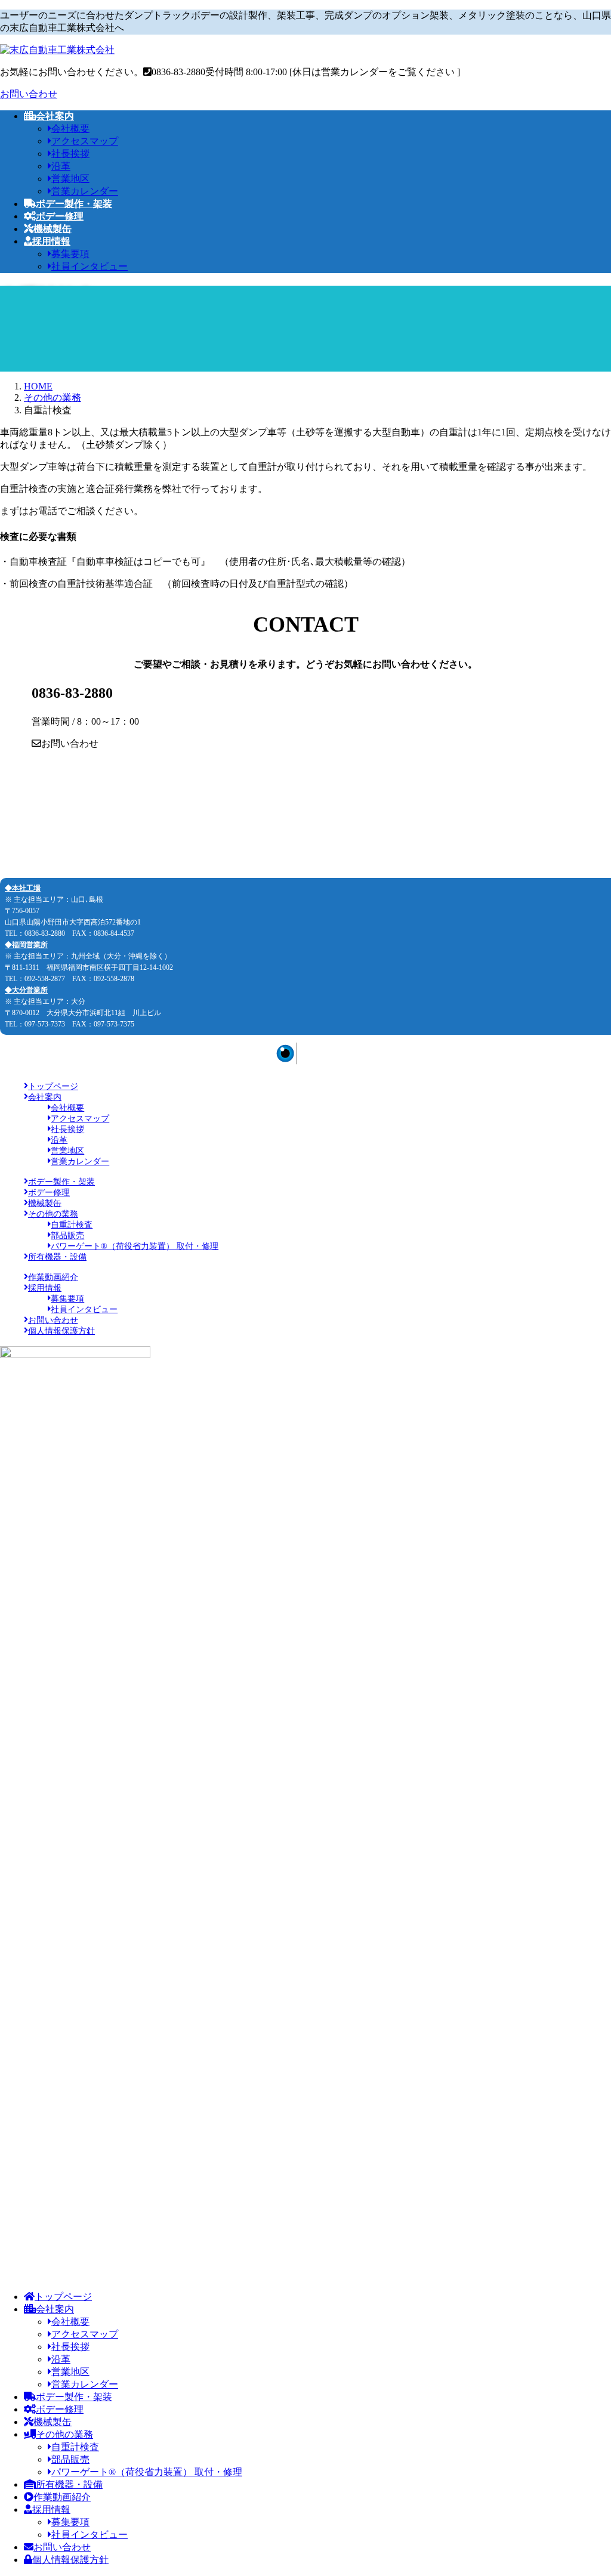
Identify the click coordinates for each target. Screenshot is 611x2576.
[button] (305, 744)
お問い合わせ (29, 94)
